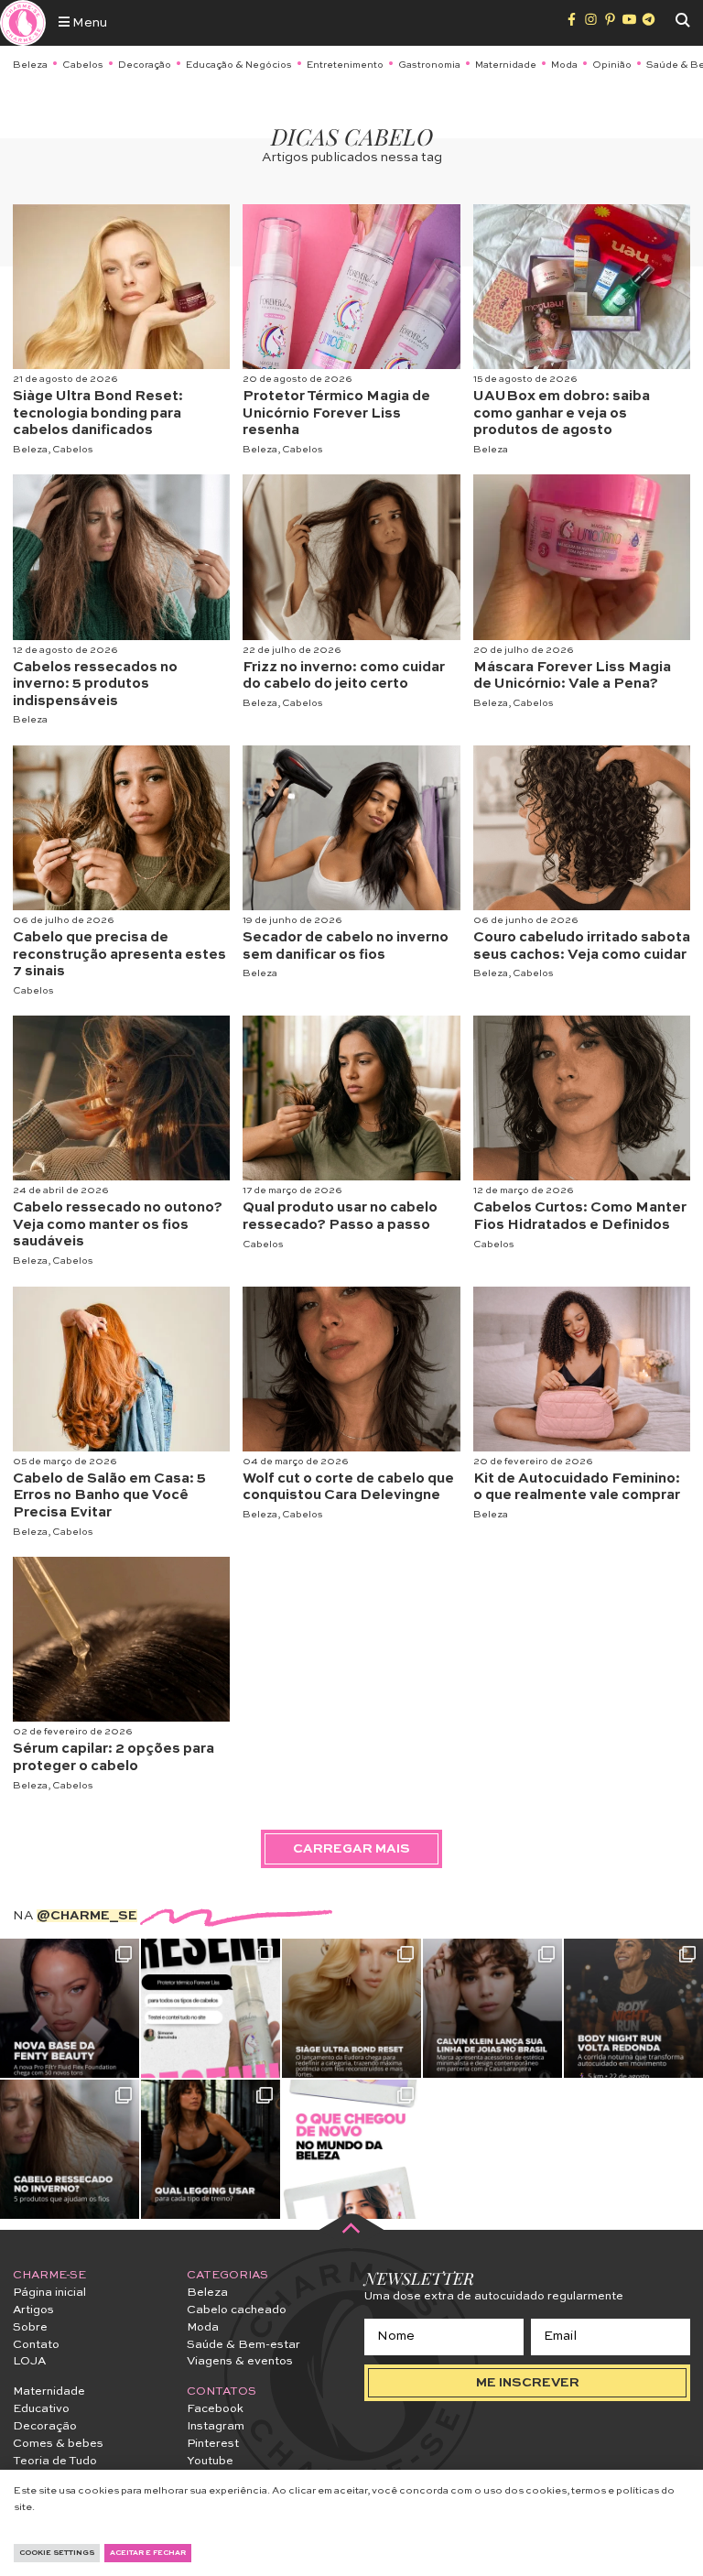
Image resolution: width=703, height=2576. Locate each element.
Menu (88, 23)
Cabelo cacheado (237, 2310)
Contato (36, 2345)
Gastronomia (429, 65)
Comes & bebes (58, 2444)
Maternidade (506, 65)
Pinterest (213, 2444)
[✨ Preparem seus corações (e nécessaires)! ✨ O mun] (351, 2149)
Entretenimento (345, 65)
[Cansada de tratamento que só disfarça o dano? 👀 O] (351, 2008)
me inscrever (528, 2383)
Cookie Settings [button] (57, 2553)
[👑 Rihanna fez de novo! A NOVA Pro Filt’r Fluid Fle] (70, 2008)
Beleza (30, 65)
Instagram (216, 2426)
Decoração (145, 65)
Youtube (210, 2461)
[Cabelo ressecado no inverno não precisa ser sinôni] (70, 2149)
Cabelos (83, 65)
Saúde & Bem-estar (243, 2345)
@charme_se (87, 1916)
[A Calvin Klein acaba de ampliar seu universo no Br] (492, 2008)
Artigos (33, 2310)
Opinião (612, 65)
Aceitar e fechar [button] (148, 2553)
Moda (564, 65)
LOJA (29, 2361)
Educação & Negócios (239, 65)
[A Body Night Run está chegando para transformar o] (633, 2008)
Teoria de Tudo (55, 2461)
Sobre (30, 2327)
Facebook (215, 2409)
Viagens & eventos (240, 2361)
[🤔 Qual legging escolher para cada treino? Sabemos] (211, 2149)
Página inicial (49, 2293)
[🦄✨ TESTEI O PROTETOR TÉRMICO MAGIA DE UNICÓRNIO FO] (211, 2008)
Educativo (41, 2409)
